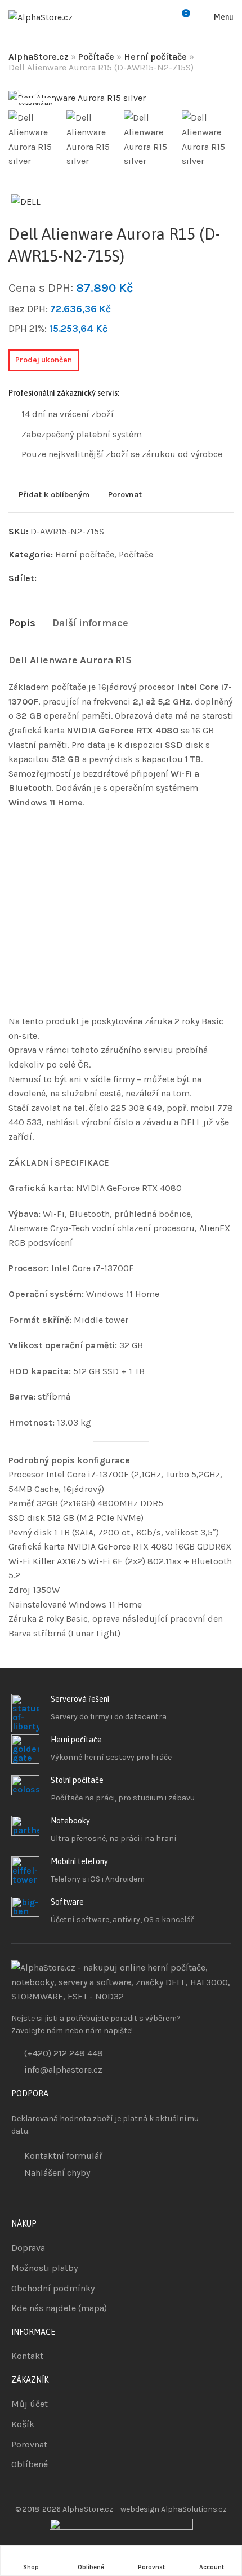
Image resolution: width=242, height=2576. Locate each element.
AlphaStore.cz (39, 57)
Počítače (96, 57)
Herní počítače (155, 57)
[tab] (22, 623)
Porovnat (125, 494)
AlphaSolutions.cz (194, 2509)
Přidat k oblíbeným (54, 494)
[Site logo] (41, 17)
